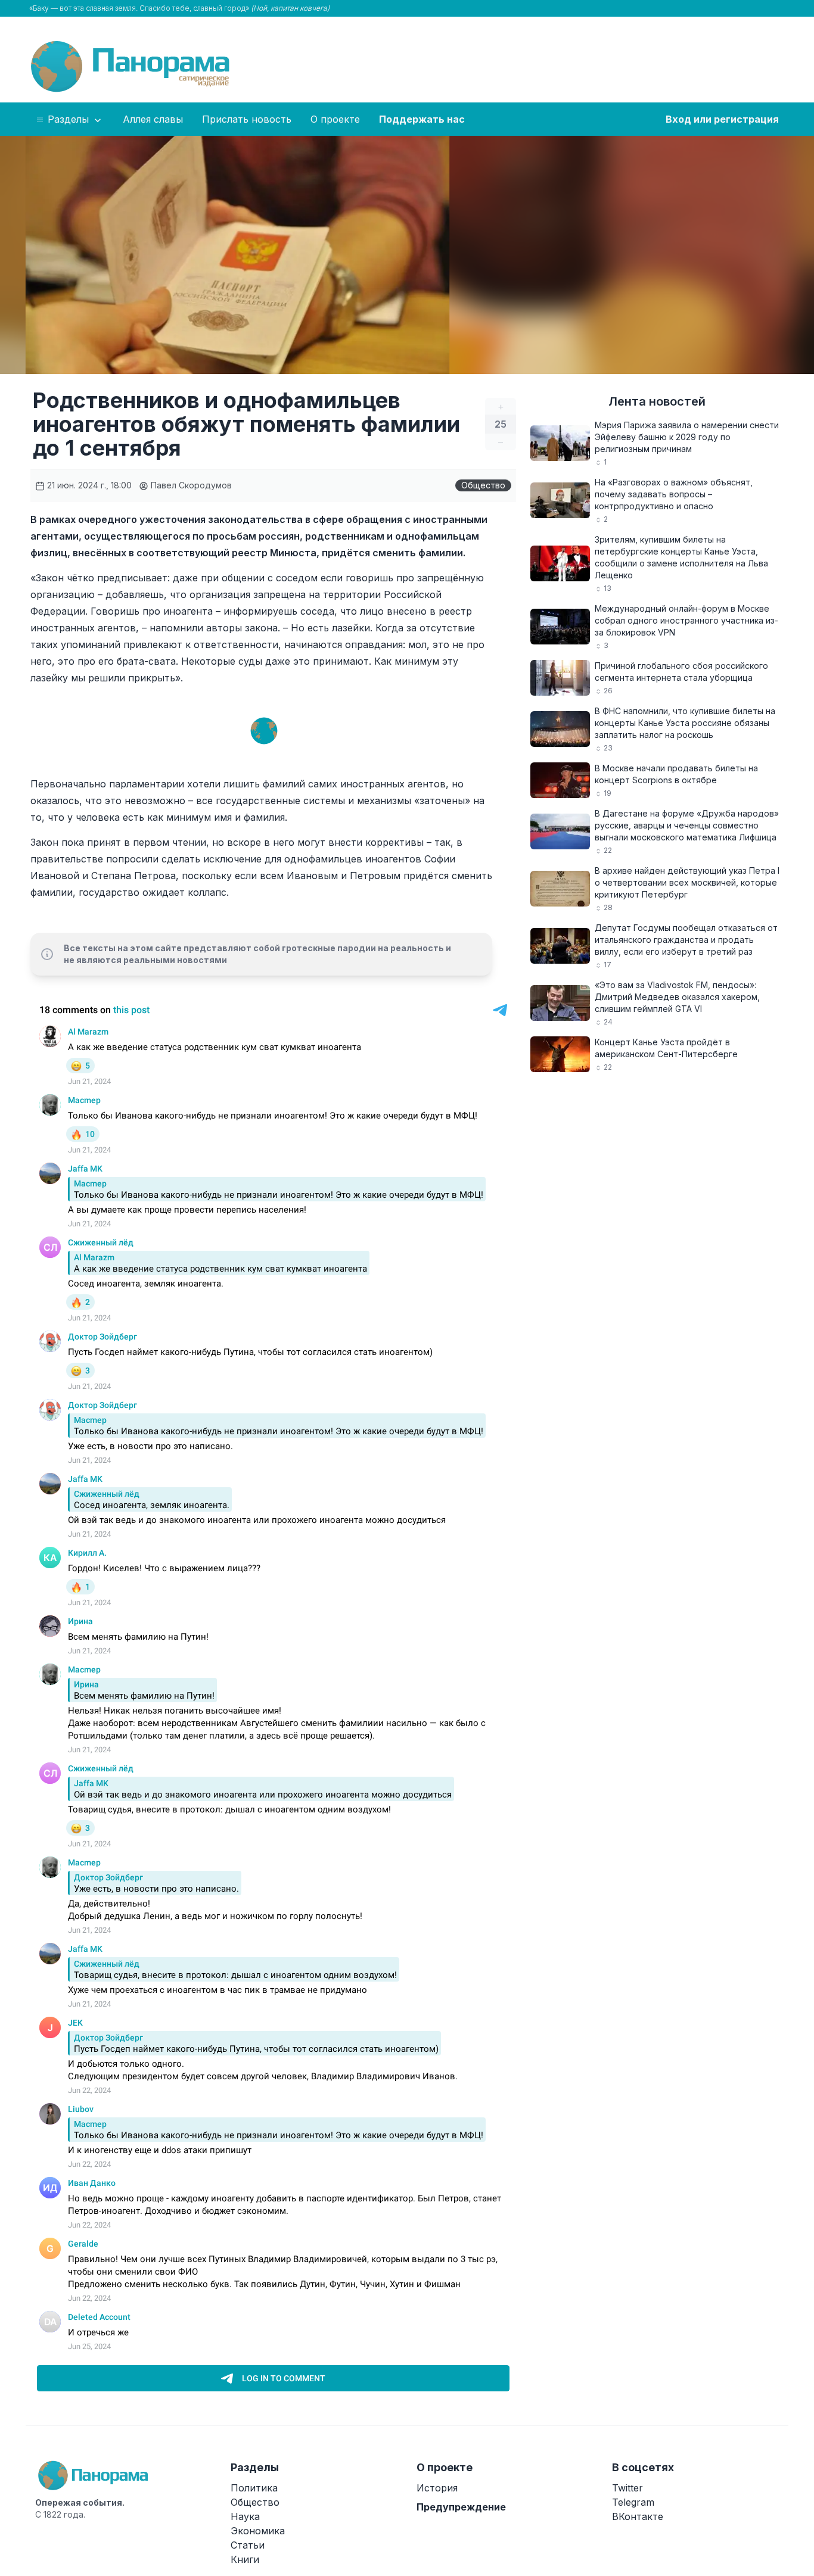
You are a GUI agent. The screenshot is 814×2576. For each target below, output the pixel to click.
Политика (254, 2488)
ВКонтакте (638, 2516)
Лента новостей (657, 401)
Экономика (258, 2531)
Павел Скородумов (190, 485)
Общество (483, 485)
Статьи (248, 2545)
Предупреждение (461, 2507)
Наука (245, 2516)
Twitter (627, 2488)
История (437, 2488)
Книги (245, 2559)
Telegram (633, 2502)
